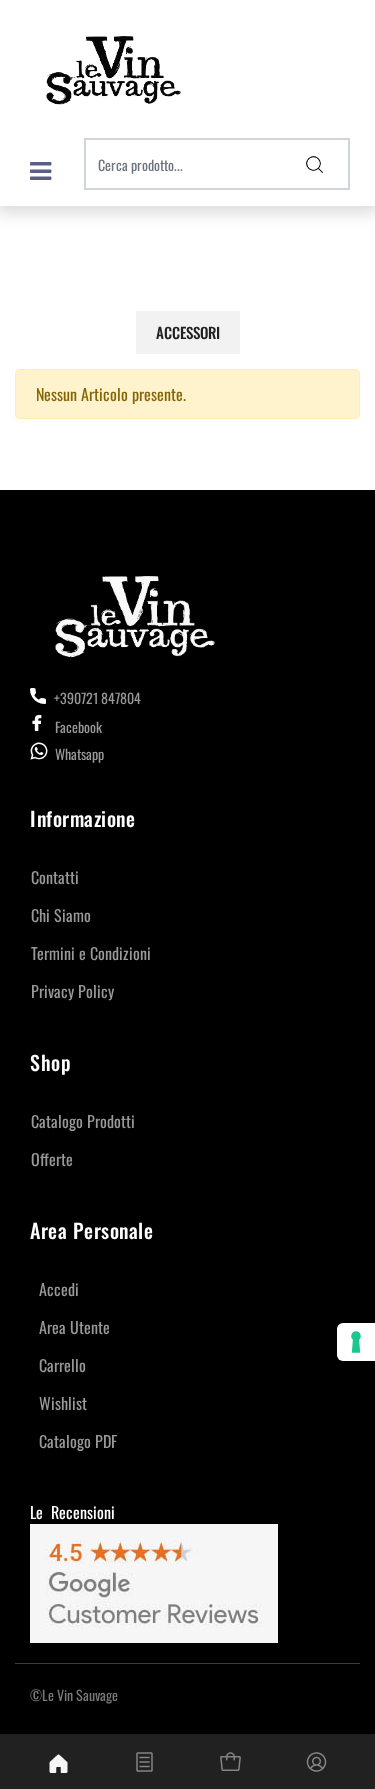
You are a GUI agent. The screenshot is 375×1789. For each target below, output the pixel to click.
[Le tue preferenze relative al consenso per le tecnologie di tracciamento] (356, 1342)
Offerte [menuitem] (52, 1159)
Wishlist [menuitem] (63, 1403)
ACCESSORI (188, 332)
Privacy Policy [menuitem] (72, 991)
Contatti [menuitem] (55, 877)
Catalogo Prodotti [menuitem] (83, 1121)
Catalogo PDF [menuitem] (78, 1441)
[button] (315, 164)
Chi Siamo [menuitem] (61, 915)
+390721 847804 (96, 697)
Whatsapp (79, 753)
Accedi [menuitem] (59, 1289)
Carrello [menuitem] (62, 1365)
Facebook (78, 726)
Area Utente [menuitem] (74, 1327)
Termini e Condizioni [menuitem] (91, 953)
